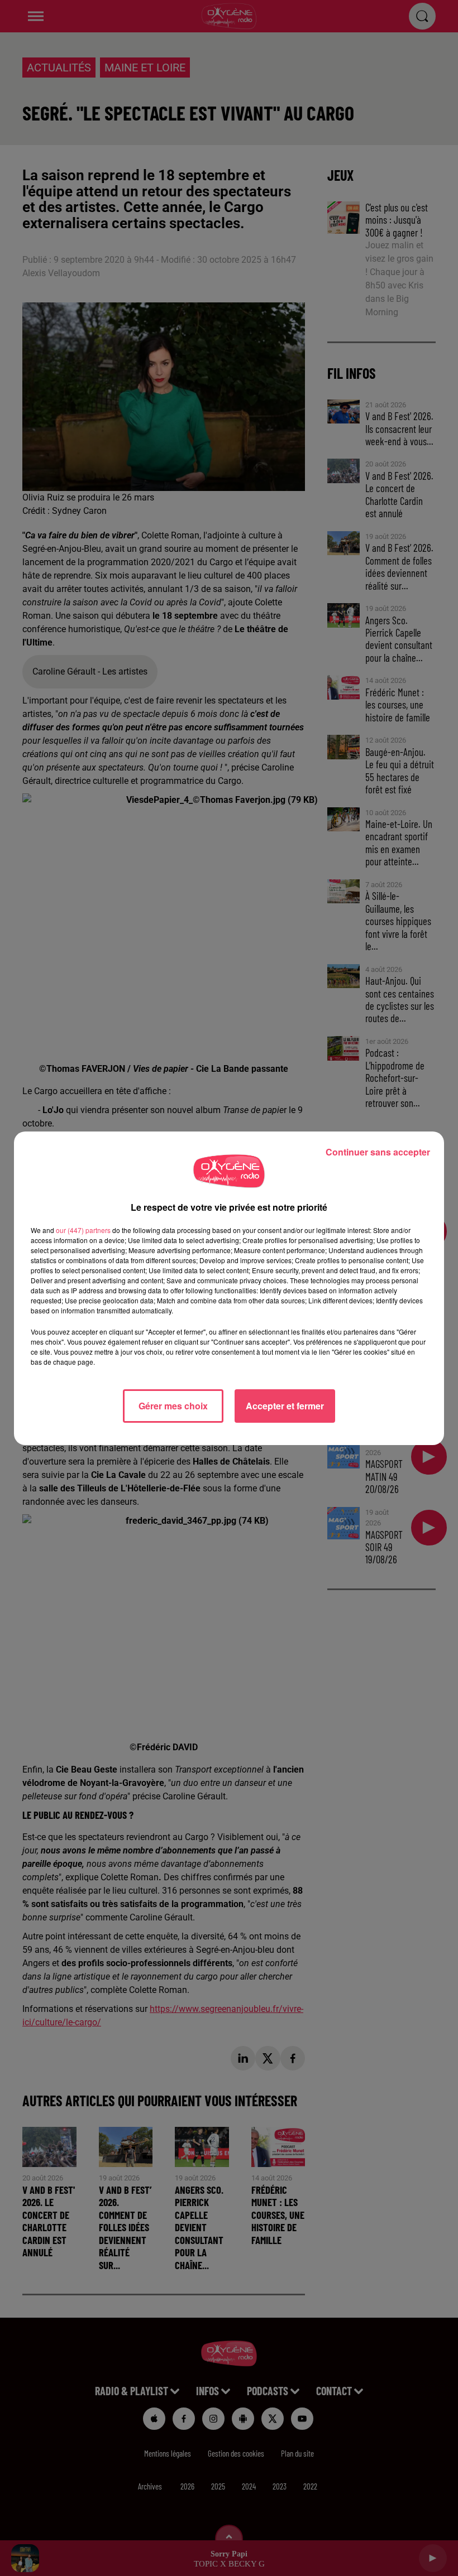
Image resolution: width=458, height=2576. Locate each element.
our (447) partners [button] (83, 1230)
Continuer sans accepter (378, 1152)
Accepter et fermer (285, 1406)
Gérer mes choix (173, 1406)
